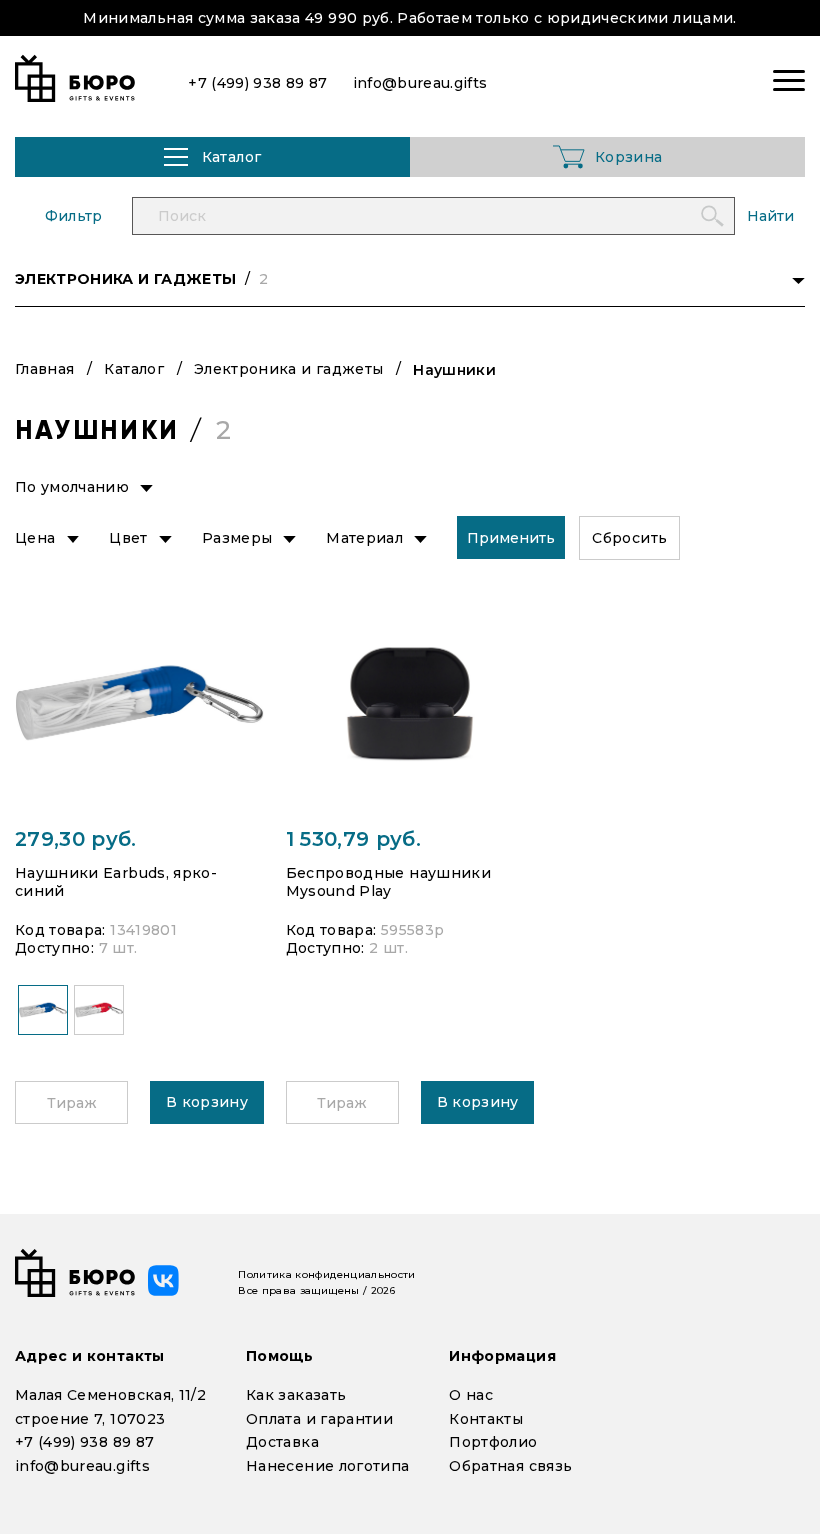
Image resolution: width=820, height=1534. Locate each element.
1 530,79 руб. (354, 839)
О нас (471, 1395)
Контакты (486, 1419)
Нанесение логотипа (327, 1466)
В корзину (207, 1102)
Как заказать (296, 1395)
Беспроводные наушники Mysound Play (388, 882)
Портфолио (493, 1442)
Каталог (133, 369)
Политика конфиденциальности (326, 1274)
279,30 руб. (76, 839)
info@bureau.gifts (82, 1466)
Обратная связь (510, 1466)
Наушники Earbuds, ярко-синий (116, 882)
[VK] (163, 1280)
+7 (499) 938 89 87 (84, 1442)
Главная (44, 369)
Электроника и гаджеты (288, 369)
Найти (770, 216)
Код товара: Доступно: (96, 939)
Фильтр (74, 216)
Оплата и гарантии (319, 1419)
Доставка (282, 1442)
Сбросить (629, 538)
